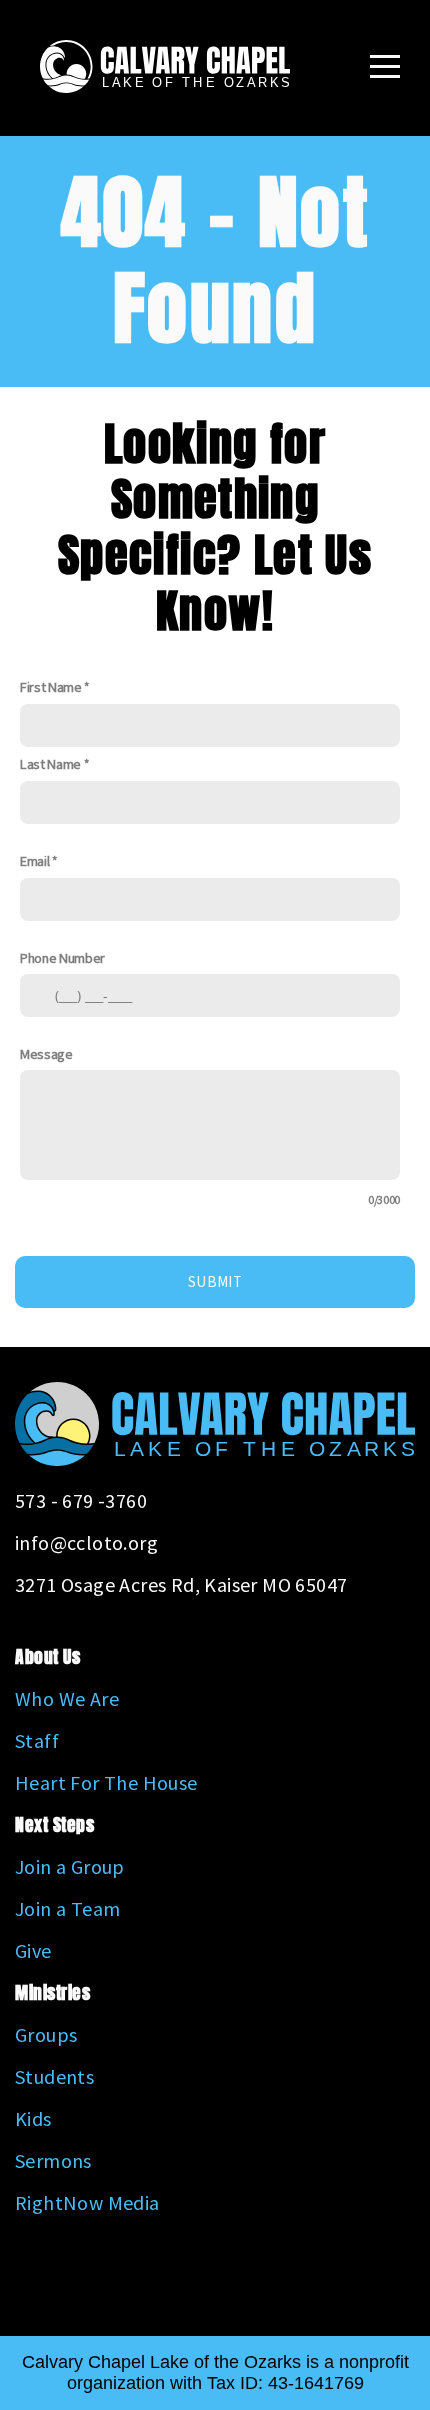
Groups (46, 2034)
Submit (215, 1281)
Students (54, 2076)
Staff (37, 1740)
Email (34, 861)
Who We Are (67, 1698)
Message (46, 1054)
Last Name (50, 764)
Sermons (53, 2160)
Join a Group (70, 1866)
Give (33, 1950)
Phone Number (62, 958)
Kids (33, 2118)
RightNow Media (87, 2202)
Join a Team (67, 1908)
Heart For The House (106, 1782)
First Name (51, 687)
